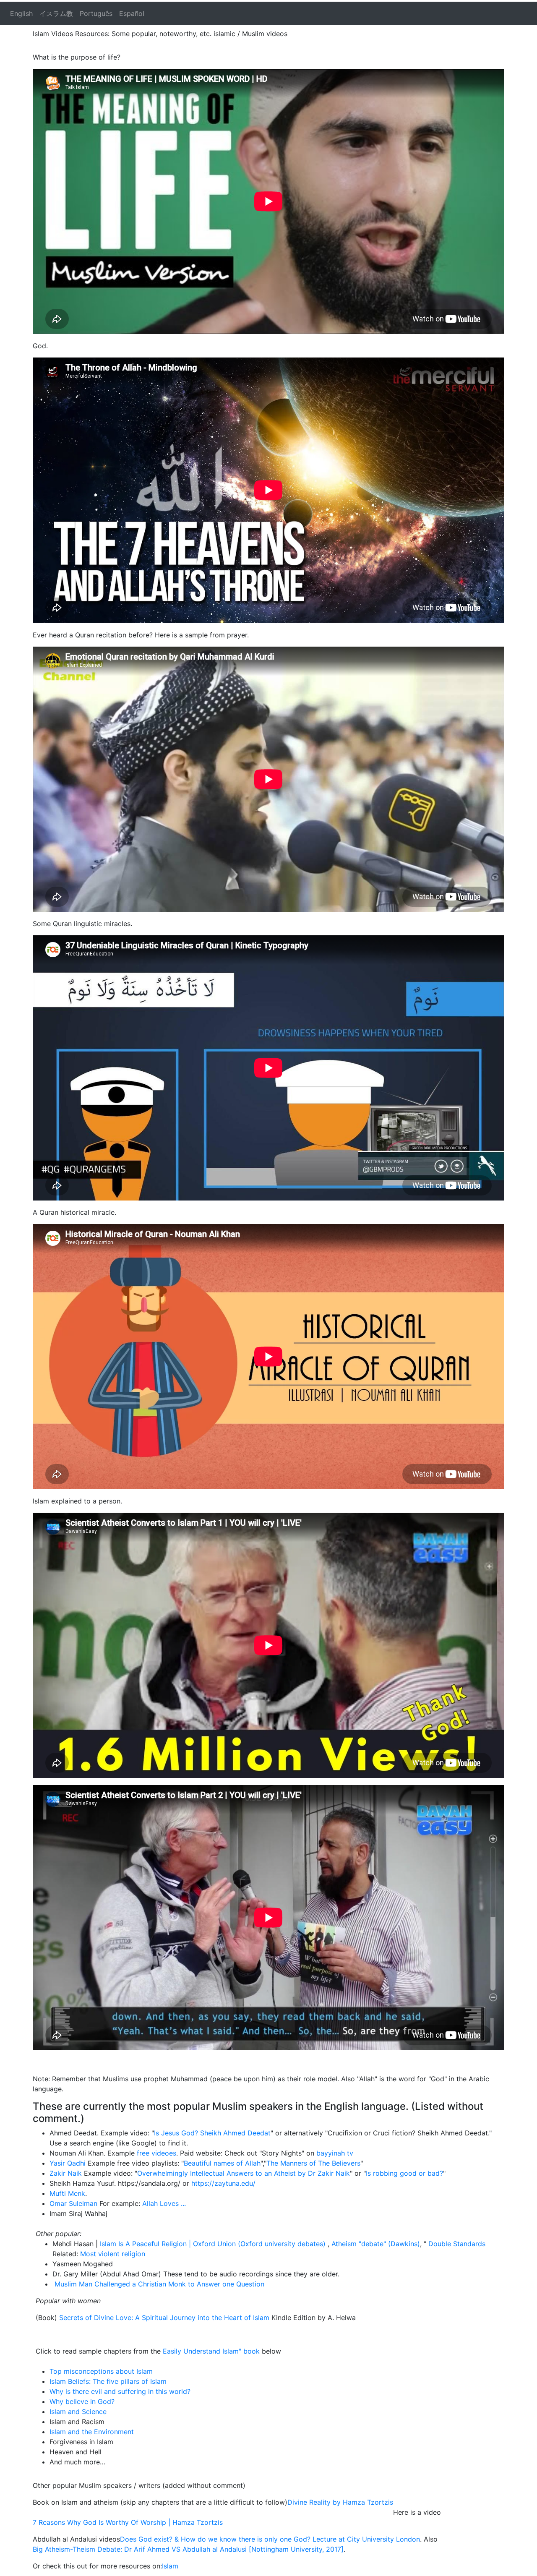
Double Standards (457, 2244)
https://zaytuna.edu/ (223, 2183)
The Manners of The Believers (313, 2163)
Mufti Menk (67, 2193)
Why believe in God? (82, 2401)
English (21, 13)
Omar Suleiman (73, 2203)
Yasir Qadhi (68, 2163)
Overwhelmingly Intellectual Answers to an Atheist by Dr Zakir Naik (244, 2173)
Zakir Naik (66, 2173)
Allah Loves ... (163, 2203)
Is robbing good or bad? (404, 2173)
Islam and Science (78, 2412)
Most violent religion (113, 2254)
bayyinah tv (335, 2153)
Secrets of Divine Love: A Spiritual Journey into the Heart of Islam (164, 2318)
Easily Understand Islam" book (212, 2351)
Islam (170, 2566)
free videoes (155, 2153)
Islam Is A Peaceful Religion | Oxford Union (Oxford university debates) (214, 2244)
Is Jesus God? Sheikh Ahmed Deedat (212, 2133)
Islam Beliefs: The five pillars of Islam (108, 2381)
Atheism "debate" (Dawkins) (376, 2244)
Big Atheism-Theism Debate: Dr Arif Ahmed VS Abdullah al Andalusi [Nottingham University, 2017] (188, 2549)
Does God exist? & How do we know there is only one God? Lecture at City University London (270, 2539)
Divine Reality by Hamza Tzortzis (340, 2502)
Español (132, 13)
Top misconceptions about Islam (101, 2371)
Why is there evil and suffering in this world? (120, 2391)
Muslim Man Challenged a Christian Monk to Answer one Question (158, 2284)
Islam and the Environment (92, 2432)
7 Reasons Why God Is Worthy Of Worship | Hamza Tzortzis (128, 2522)
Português (96, 13)
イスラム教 (56, 13)
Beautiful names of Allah (222, 2163)
